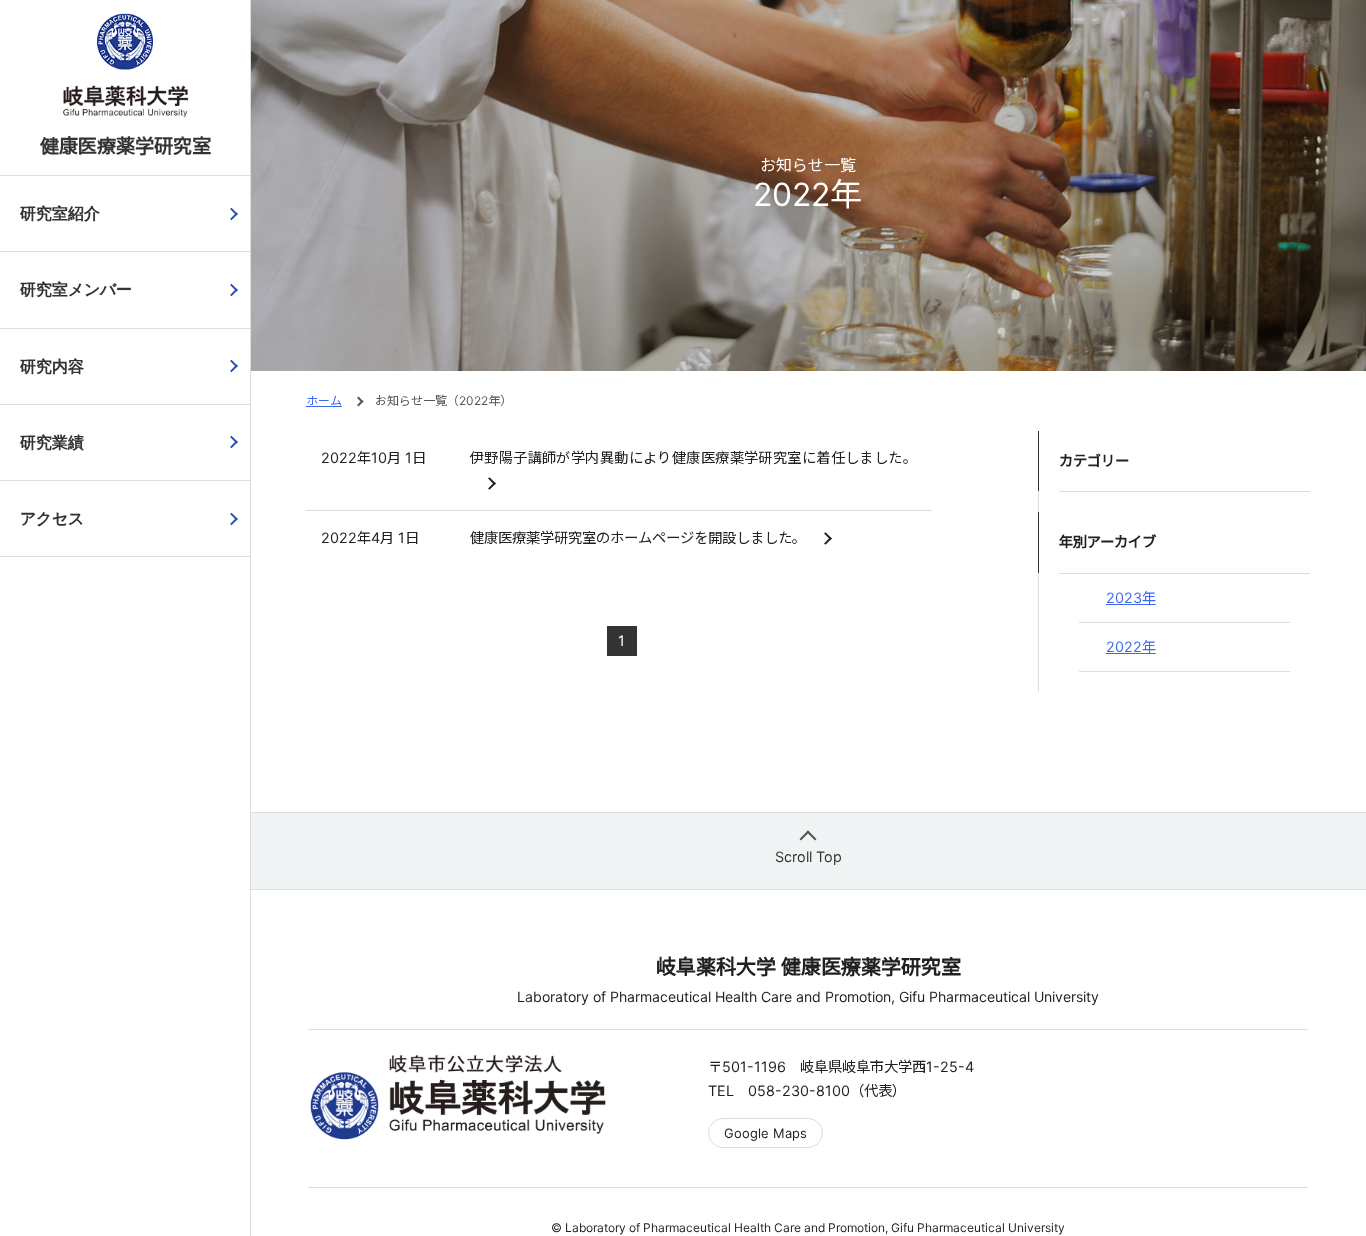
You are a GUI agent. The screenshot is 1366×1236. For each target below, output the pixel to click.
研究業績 (52, 442)
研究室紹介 (60, 213)
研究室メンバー (76, 289)
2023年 (1131, 597)
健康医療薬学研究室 (125, 146)
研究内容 (52, 366)
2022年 (1131, 646)
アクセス (52, 518)
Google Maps (765, 1133)
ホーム (324, 400)
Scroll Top (808, 856)
